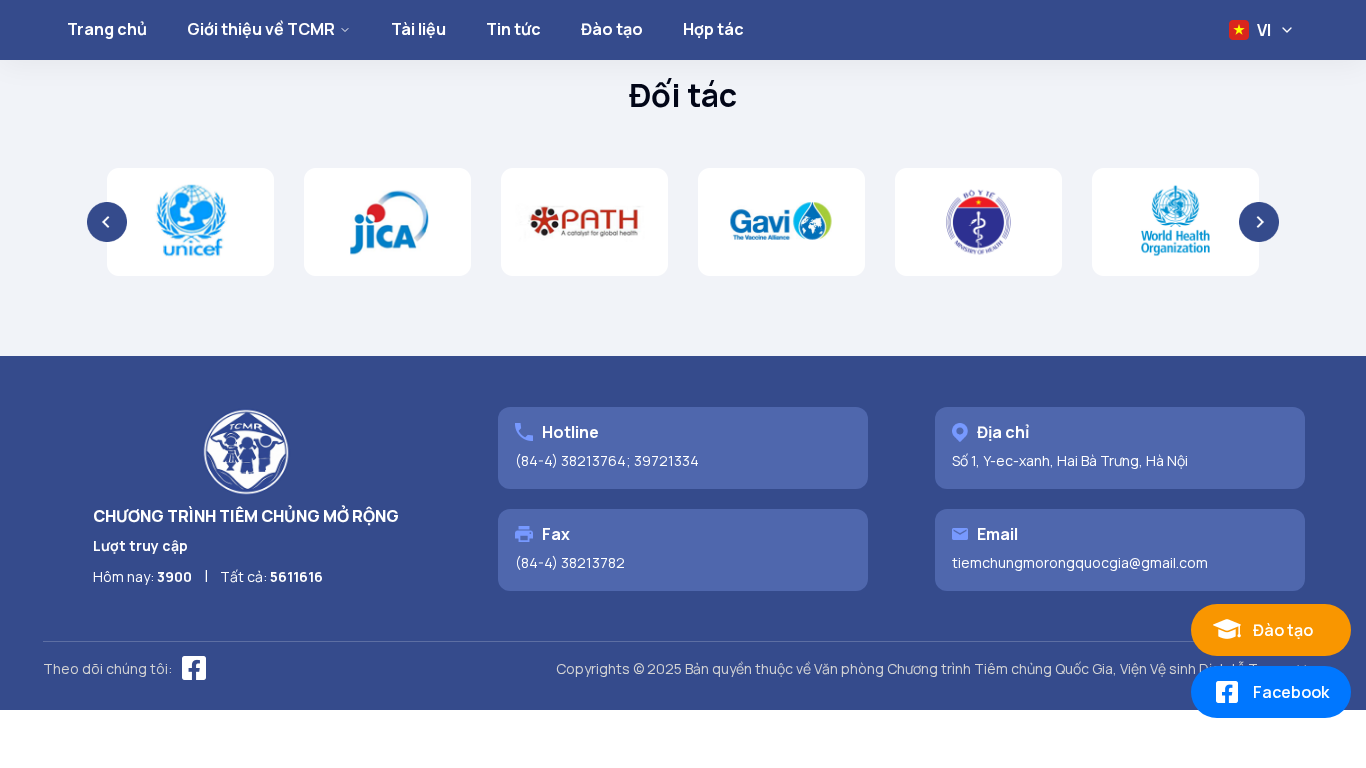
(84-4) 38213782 (570, 562)
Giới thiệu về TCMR (261, 29)
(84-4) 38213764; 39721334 (607, 460)
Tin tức (513, 29)
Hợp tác (713, 29)
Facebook (1291, 692)
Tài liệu (418, 29)
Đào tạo (612, 29)
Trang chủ (107, 29)
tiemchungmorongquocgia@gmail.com (1080, 562)
